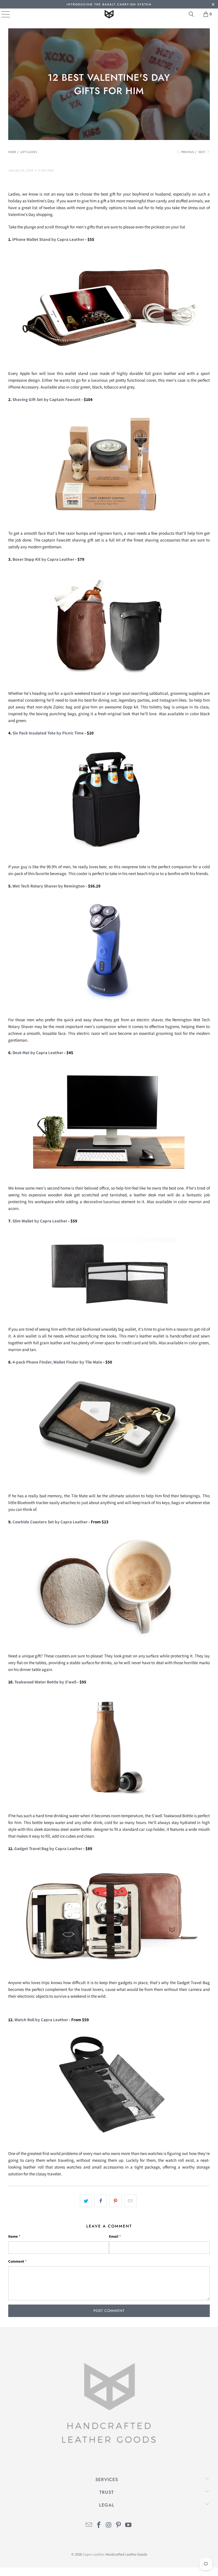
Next (202, 152)
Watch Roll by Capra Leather (41, 2020)
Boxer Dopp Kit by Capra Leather (43, 559)
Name (14, 2236)
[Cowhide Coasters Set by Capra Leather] (109, 1643)
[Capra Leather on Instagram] (109, 2525)
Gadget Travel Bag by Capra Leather (48, 1848)
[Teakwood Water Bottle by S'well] (109, 1803)
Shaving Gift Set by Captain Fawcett (47, 399)
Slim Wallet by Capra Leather (40, 1221)
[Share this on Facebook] (101, 2201)
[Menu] (2, 14)
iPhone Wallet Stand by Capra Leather (48, 239)
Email (115, 2236)
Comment (17, 2261)
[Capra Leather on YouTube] (129, 2525)
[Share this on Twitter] (86, 2201)
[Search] (191, 14)
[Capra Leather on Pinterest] (119, 2525)
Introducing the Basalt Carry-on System (109, 4)
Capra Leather (93, 2554)
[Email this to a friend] (130, 2201)
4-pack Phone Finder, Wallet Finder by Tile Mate (57, 1362)
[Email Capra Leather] (89, 2525)
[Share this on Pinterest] (116, 2201)
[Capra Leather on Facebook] (99, 2525)
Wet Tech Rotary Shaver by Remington (49, 886)
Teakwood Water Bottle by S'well (45, 1682)
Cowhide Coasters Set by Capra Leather (50, 1522)
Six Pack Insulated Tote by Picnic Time (48, 733)
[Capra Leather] (109, 14)
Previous (187, 152)
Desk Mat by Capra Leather (38, 1053)
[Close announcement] (213, 5)
